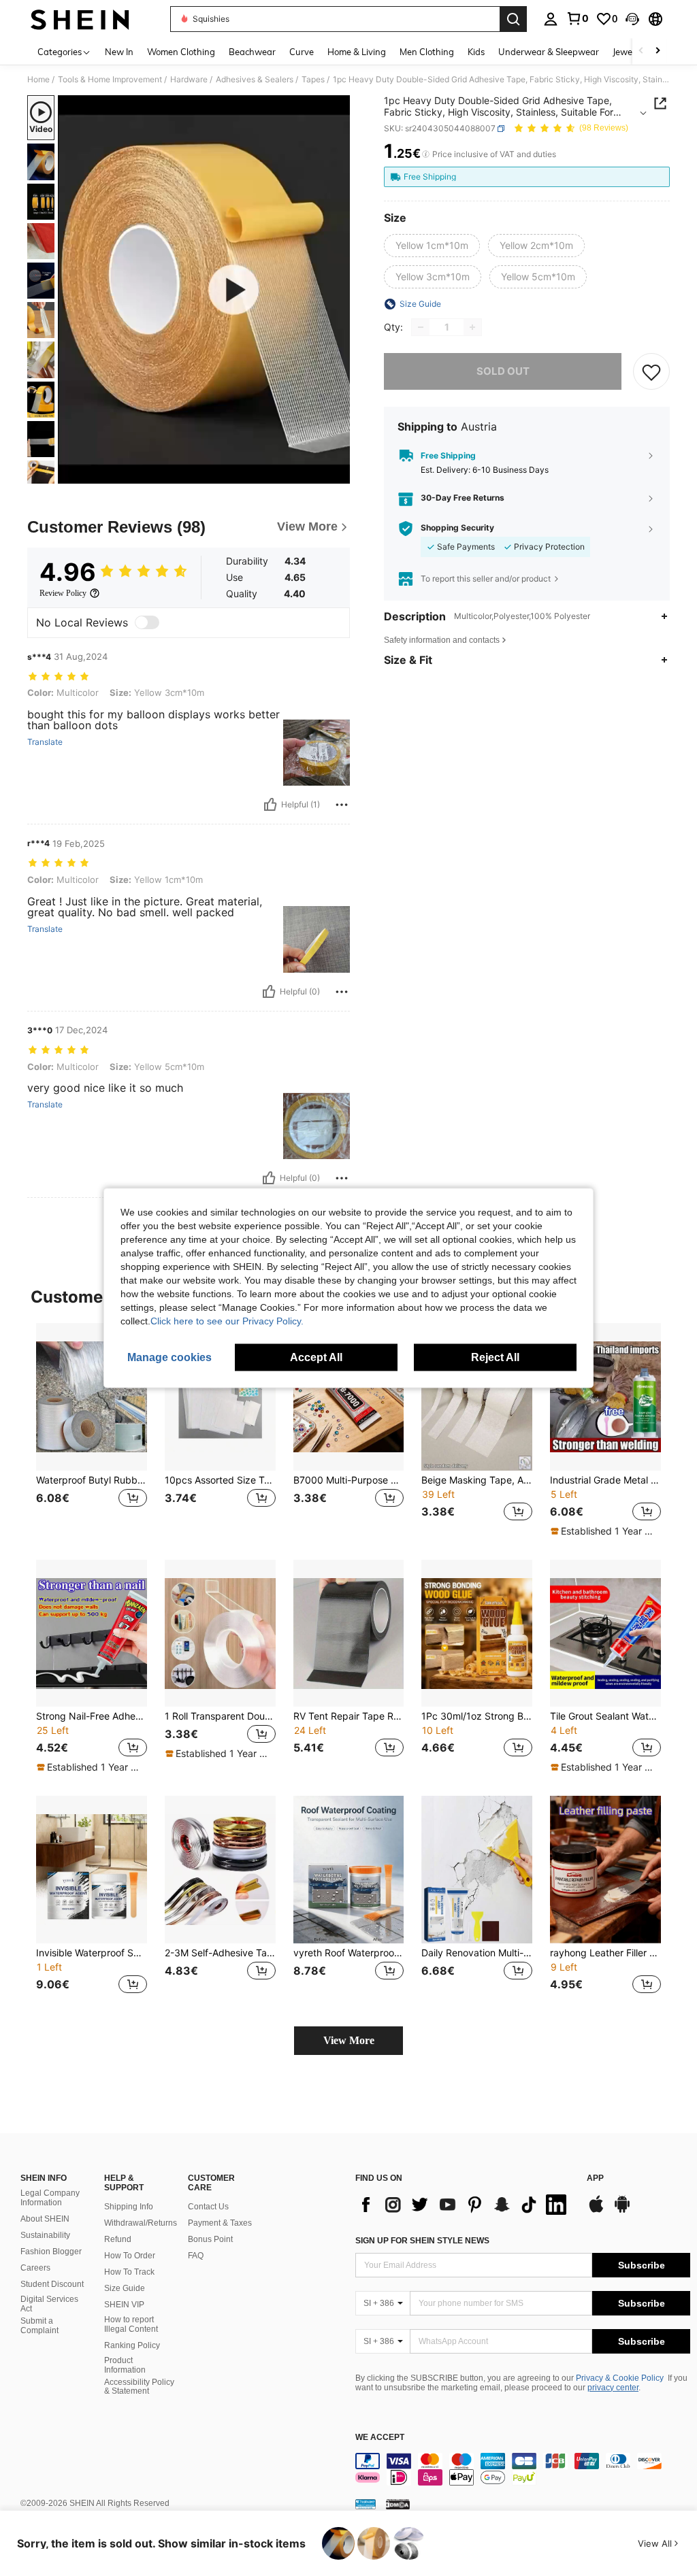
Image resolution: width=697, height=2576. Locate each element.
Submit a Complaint (39, 2326)
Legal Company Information (50, 2198)
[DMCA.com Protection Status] (398, 2504)
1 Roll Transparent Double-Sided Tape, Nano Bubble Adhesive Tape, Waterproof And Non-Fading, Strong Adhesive (220, 1716)
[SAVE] (651, 371)
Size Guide (125, 2288)
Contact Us (208, 2207)
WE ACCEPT (380, 2438)
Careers (35, 2268)
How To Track (129, 2272)
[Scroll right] (658, 51)
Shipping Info (129, 2207)
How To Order (130, 2256)
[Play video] (204, 290)
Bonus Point (210, 2239)
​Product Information (125, 2365)
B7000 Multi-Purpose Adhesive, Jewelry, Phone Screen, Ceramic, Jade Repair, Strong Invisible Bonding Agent (349, 1480)
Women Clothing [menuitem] (181, 52)
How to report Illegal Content (131, 2324)
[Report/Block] (342, 805)
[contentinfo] (523, 2469)
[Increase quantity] (472, 327)
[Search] (513, 19)
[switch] (147, 622)
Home (38, 80)
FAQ (196, 2256)
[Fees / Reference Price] (426, 154)
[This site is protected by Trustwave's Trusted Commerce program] (366, 2504)
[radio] (432, 246)
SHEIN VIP (124, 2305)
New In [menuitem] (119, 52)
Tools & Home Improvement (110, 80)
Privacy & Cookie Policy (620, 2378)
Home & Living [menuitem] (357, 52)
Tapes (313, 80)
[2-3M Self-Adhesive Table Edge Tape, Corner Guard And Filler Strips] (220, 1870)
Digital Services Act (49, 2304)
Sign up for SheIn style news (422, 2241)
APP (595, 2178)
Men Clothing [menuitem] (427, 52)
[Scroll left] (641, 51)
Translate (45, 742)
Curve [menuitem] (302, 52)
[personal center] (551, 19)
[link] (577, 18)
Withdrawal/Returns (141, 2223)
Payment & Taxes (220, 2223)
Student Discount (52, 2284)
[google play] (622, 2211)
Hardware (189, 80)
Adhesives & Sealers (255, 80)
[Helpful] (270, 805)
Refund (118, 2239)
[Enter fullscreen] (338, 473)
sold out (503, 371)
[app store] (596, 2211)
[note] (604, 1531)
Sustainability (45, 2235)
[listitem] (92, 1430)
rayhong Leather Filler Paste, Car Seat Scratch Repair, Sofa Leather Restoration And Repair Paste (605, 1953)
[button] (632, 19)
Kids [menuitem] (476, 52)
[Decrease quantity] (421, 327)
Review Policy (63, 593)
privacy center (613, 2388)
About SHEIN (45, 2219)
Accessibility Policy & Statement (139, 2387)
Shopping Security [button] (457, 528)
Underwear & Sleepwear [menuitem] (549, 52)
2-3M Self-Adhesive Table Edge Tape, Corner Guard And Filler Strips (220, 1953)
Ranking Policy (132, 2345)
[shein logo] (80, 19)
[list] (464, 2205)
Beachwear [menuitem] (252, 52)
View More (349, 2040)
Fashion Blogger (51, 2252)
